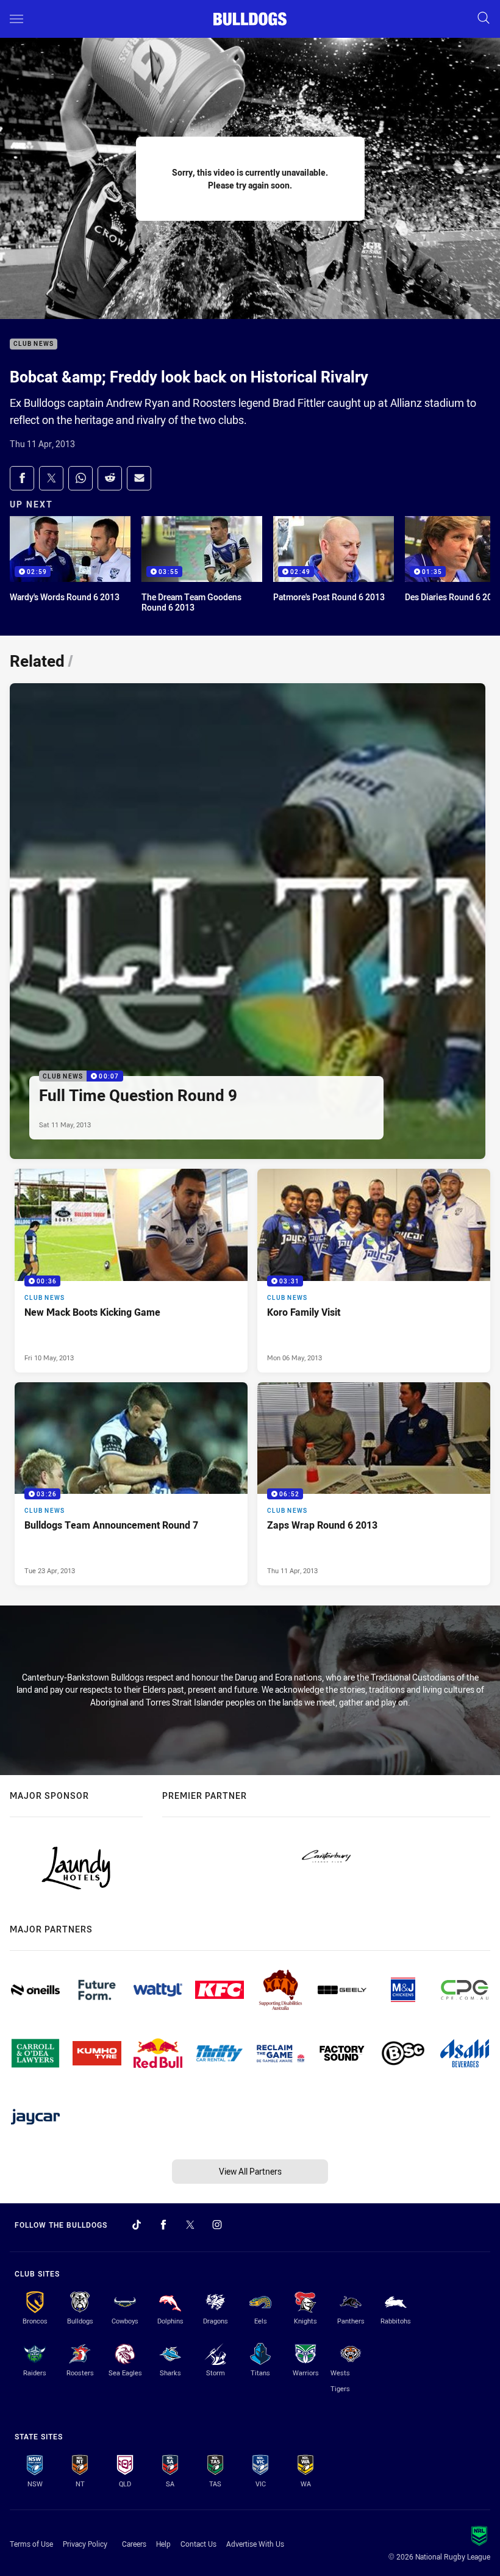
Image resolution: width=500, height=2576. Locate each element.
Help (163, 2544)
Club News (34, 344)
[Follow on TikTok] (137, 2225)
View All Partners (250, 2171)
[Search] (484, 19)
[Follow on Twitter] (190, 2225)
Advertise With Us (255, 2544)
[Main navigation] (16, 19)
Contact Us (198, 2544)
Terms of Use (31, 2544)
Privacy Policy (85, 2544)
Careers (134, 2544)
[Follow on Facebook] (163, 2225)
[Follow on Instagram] (217, 2225)
